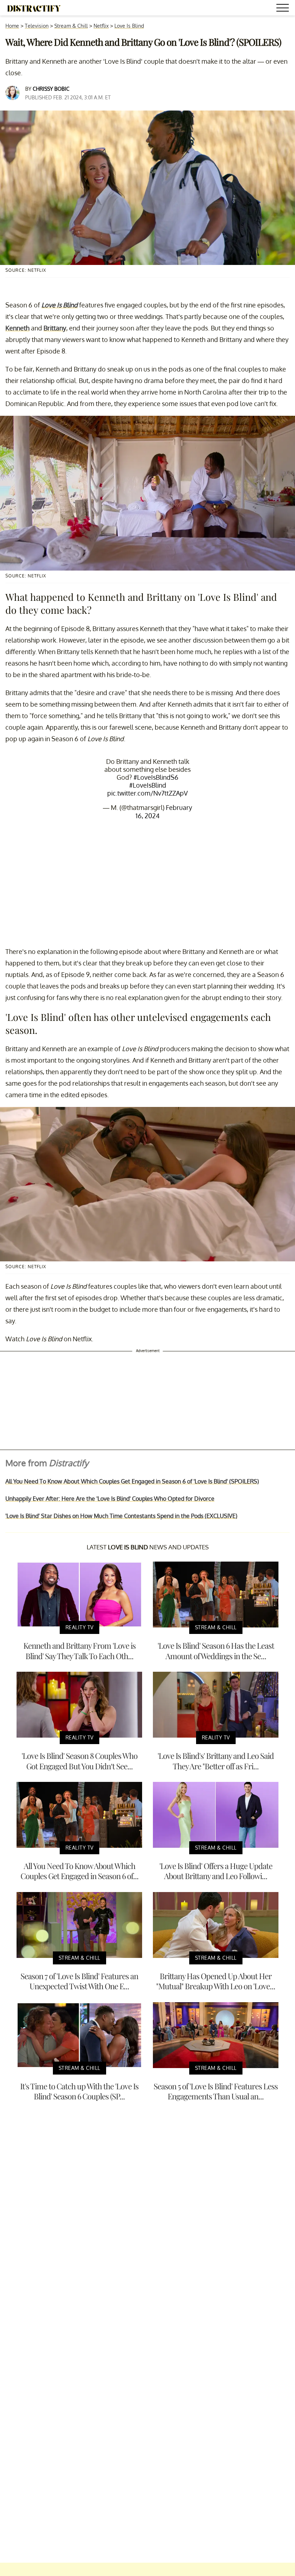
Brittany (55, 328)
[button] (284, 9)
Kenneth (17, 328)
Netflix (101, 26)
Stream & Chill (71, 26)
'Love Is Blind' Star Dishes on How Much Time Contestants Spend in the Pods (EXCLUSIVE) (121, 1516)
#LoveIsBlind (148, 785)
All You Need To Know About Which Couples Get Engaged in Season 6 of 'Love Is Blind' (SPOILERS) (132, 1481)
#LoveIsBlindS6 (156, 777)
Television (37, 26)
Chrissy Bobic (51, 89)
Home (12, 26)
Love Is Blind (129, 26)
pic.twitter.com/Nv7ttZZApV (147, 793)
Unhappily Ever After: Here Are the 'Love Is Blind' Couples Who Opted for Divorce (110, 1499)
